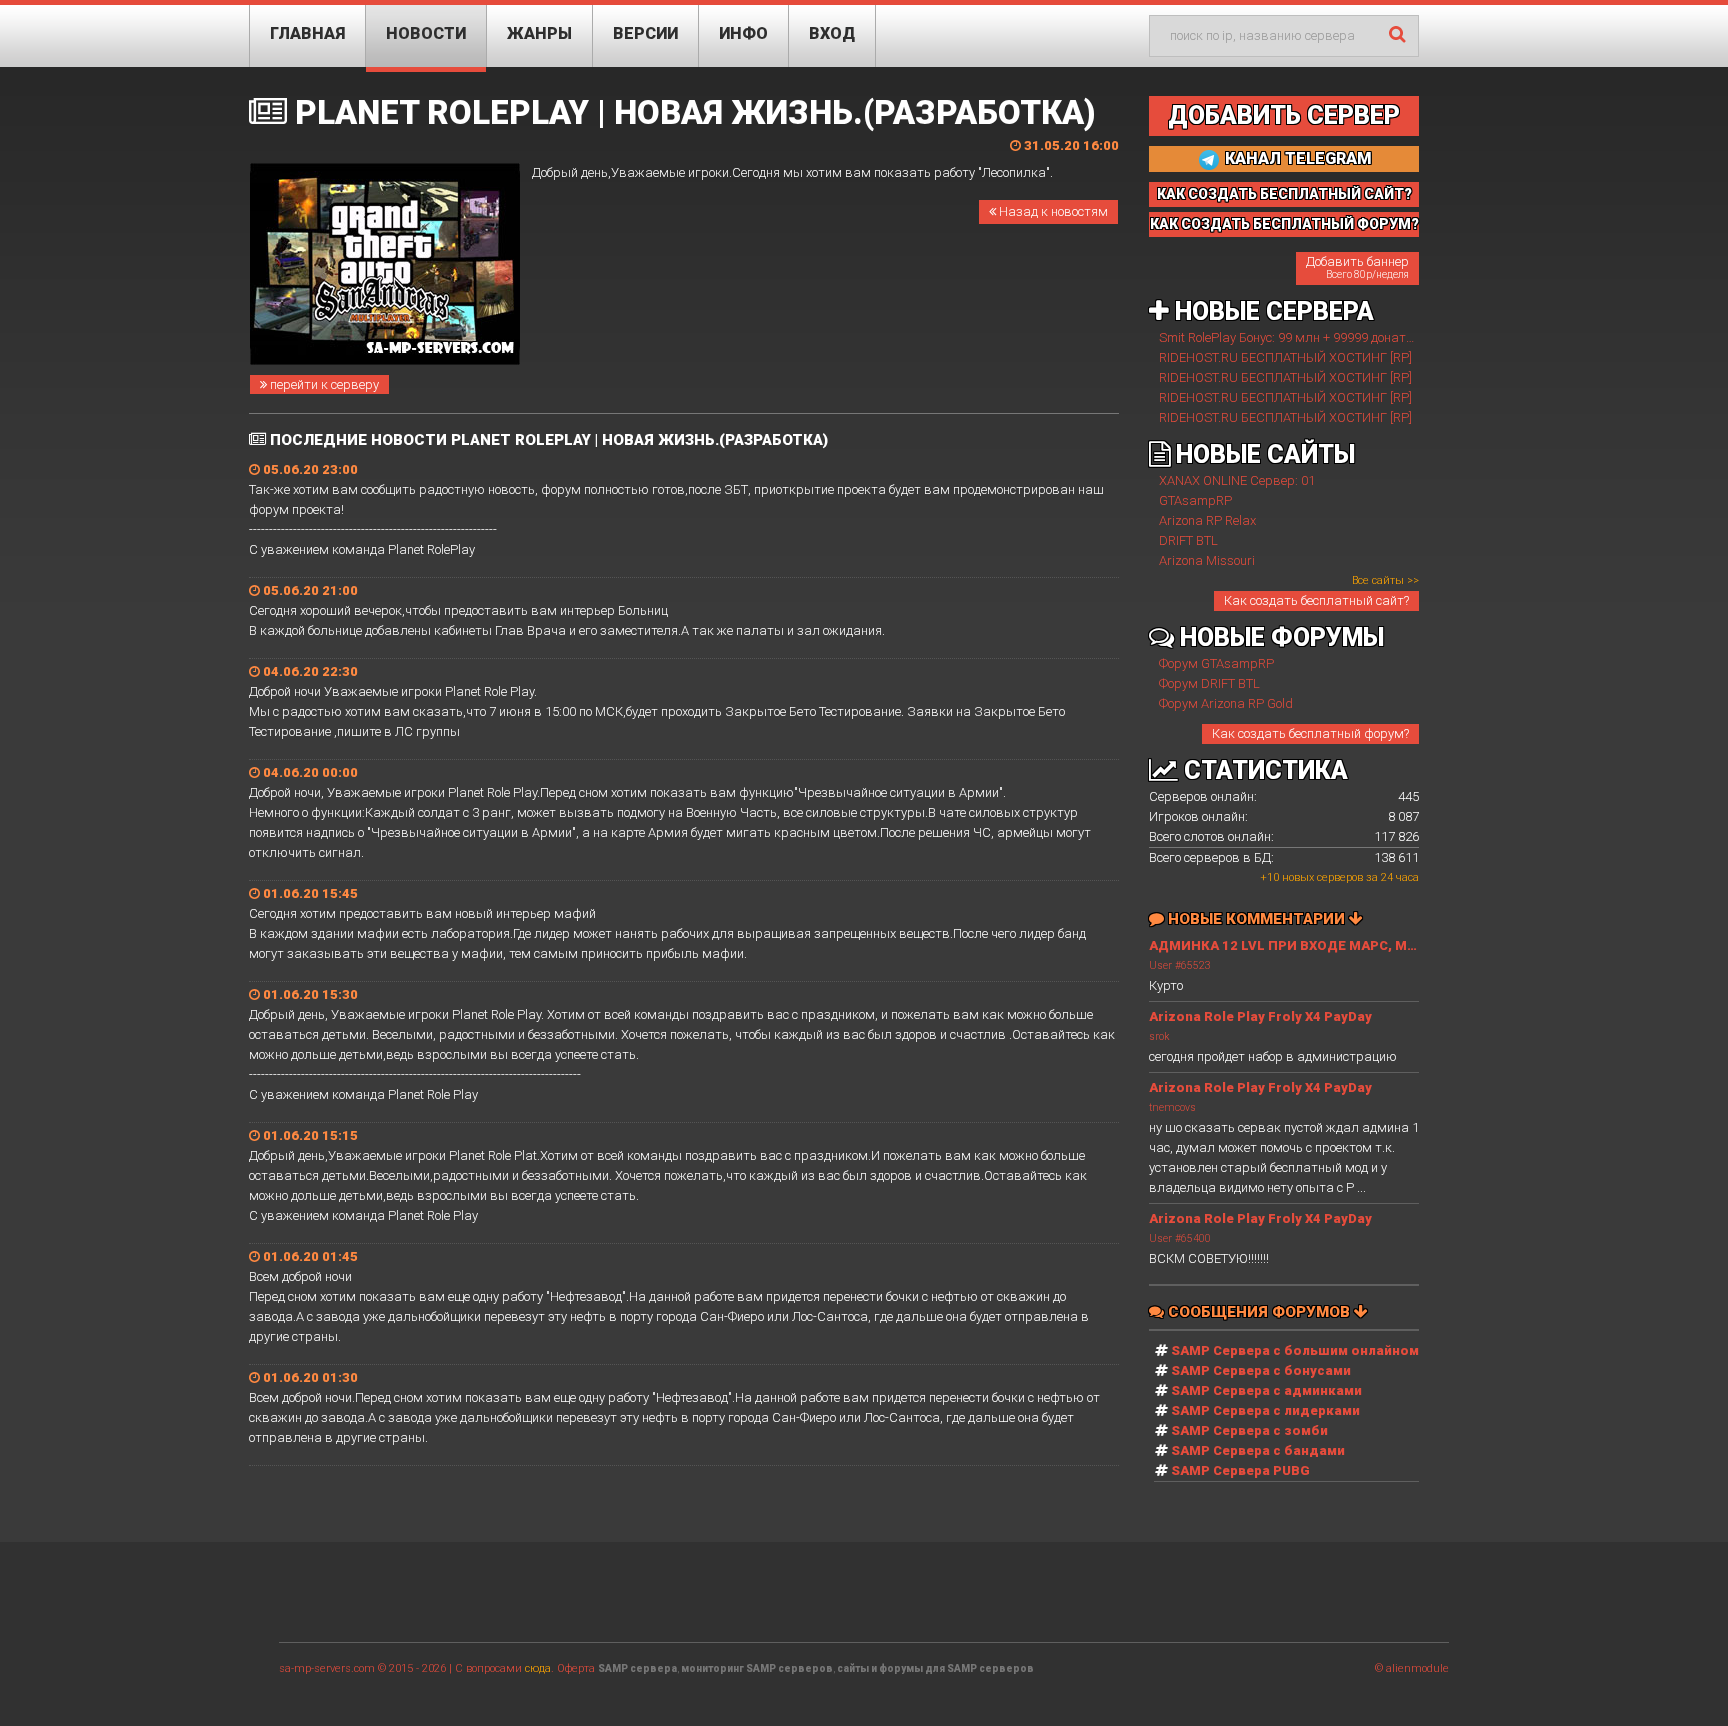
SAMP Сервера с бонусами (1261, 1370)
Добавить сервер (1284, 115)
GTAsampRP (1195, 500)
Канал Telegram (1296, 158)
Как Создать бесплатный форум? (1284, 224)
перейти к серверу (323, 384)
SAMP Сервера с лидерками (1265, 1410)
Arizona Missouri (1207, 560)
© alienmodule (1412, 1668)
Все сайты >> (1385, 580)
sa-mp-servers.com (327, 1668)
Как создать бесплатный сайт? (1316, 600)
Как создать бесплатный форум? (1310, 733)
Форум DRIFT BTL (1209, 683)
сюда (538, 1668)
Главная (307, 33)
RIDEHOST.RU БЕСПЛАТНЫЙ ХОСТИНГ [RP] (1285, 357)
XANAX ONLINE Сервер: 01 (1237, 480)
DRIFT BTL (1188, 540)
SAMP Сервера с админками (1266, 1390)
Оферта (576, 1668)
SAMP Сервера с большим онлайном (1295, 1350)
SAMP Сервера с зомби (1249, 1430)
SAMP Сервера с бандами (1258, 1450)
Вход (832, 33)
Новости (426, 33)
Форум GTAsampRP (1216, 663)
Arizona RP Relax (1207, 520)
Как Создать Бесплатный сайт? (1284, 194)
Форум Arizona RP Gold (1226, 703)
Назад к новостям (1052, 211)
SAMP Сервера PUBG (1240, 1470)
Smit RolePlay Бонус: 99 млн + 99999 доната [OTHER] (1311, 337)
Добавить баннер (1357, 267)
